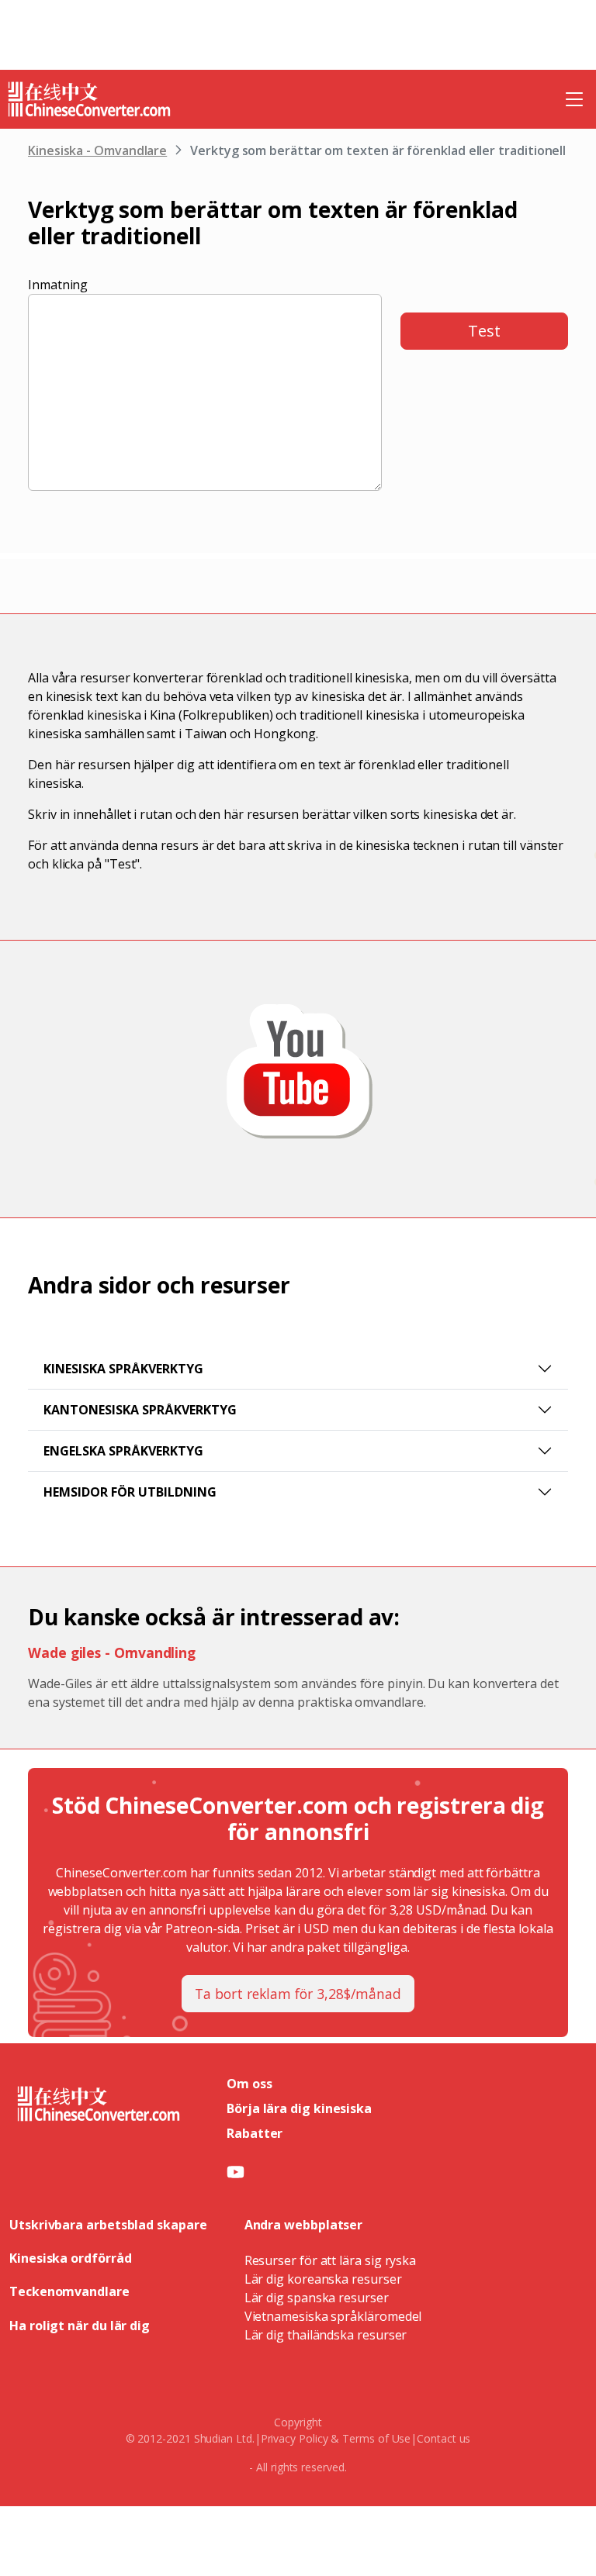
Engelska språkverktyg (123, 1451)
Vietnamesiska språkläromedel (333, 2316)
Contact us (444, 2438)
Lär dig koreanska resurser (323, 2279)
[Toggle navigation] (574, 99)
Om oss (249, 2084)
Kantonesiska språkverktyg (140, 1410)
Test (484, 331)
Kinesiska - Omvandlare (97, 150)
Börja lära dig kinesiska (299, 2108)
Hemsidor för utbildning (130, 1492)
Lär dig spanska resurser (317, 2298)
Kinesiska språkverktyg (123, 1369)
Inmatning (58, 285)
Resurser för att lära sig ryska (331, 2260)
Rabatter (255, 2133)
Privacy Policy (295, 2438)
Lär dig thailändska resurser (326, 2335)
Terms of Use (376, 2438)
